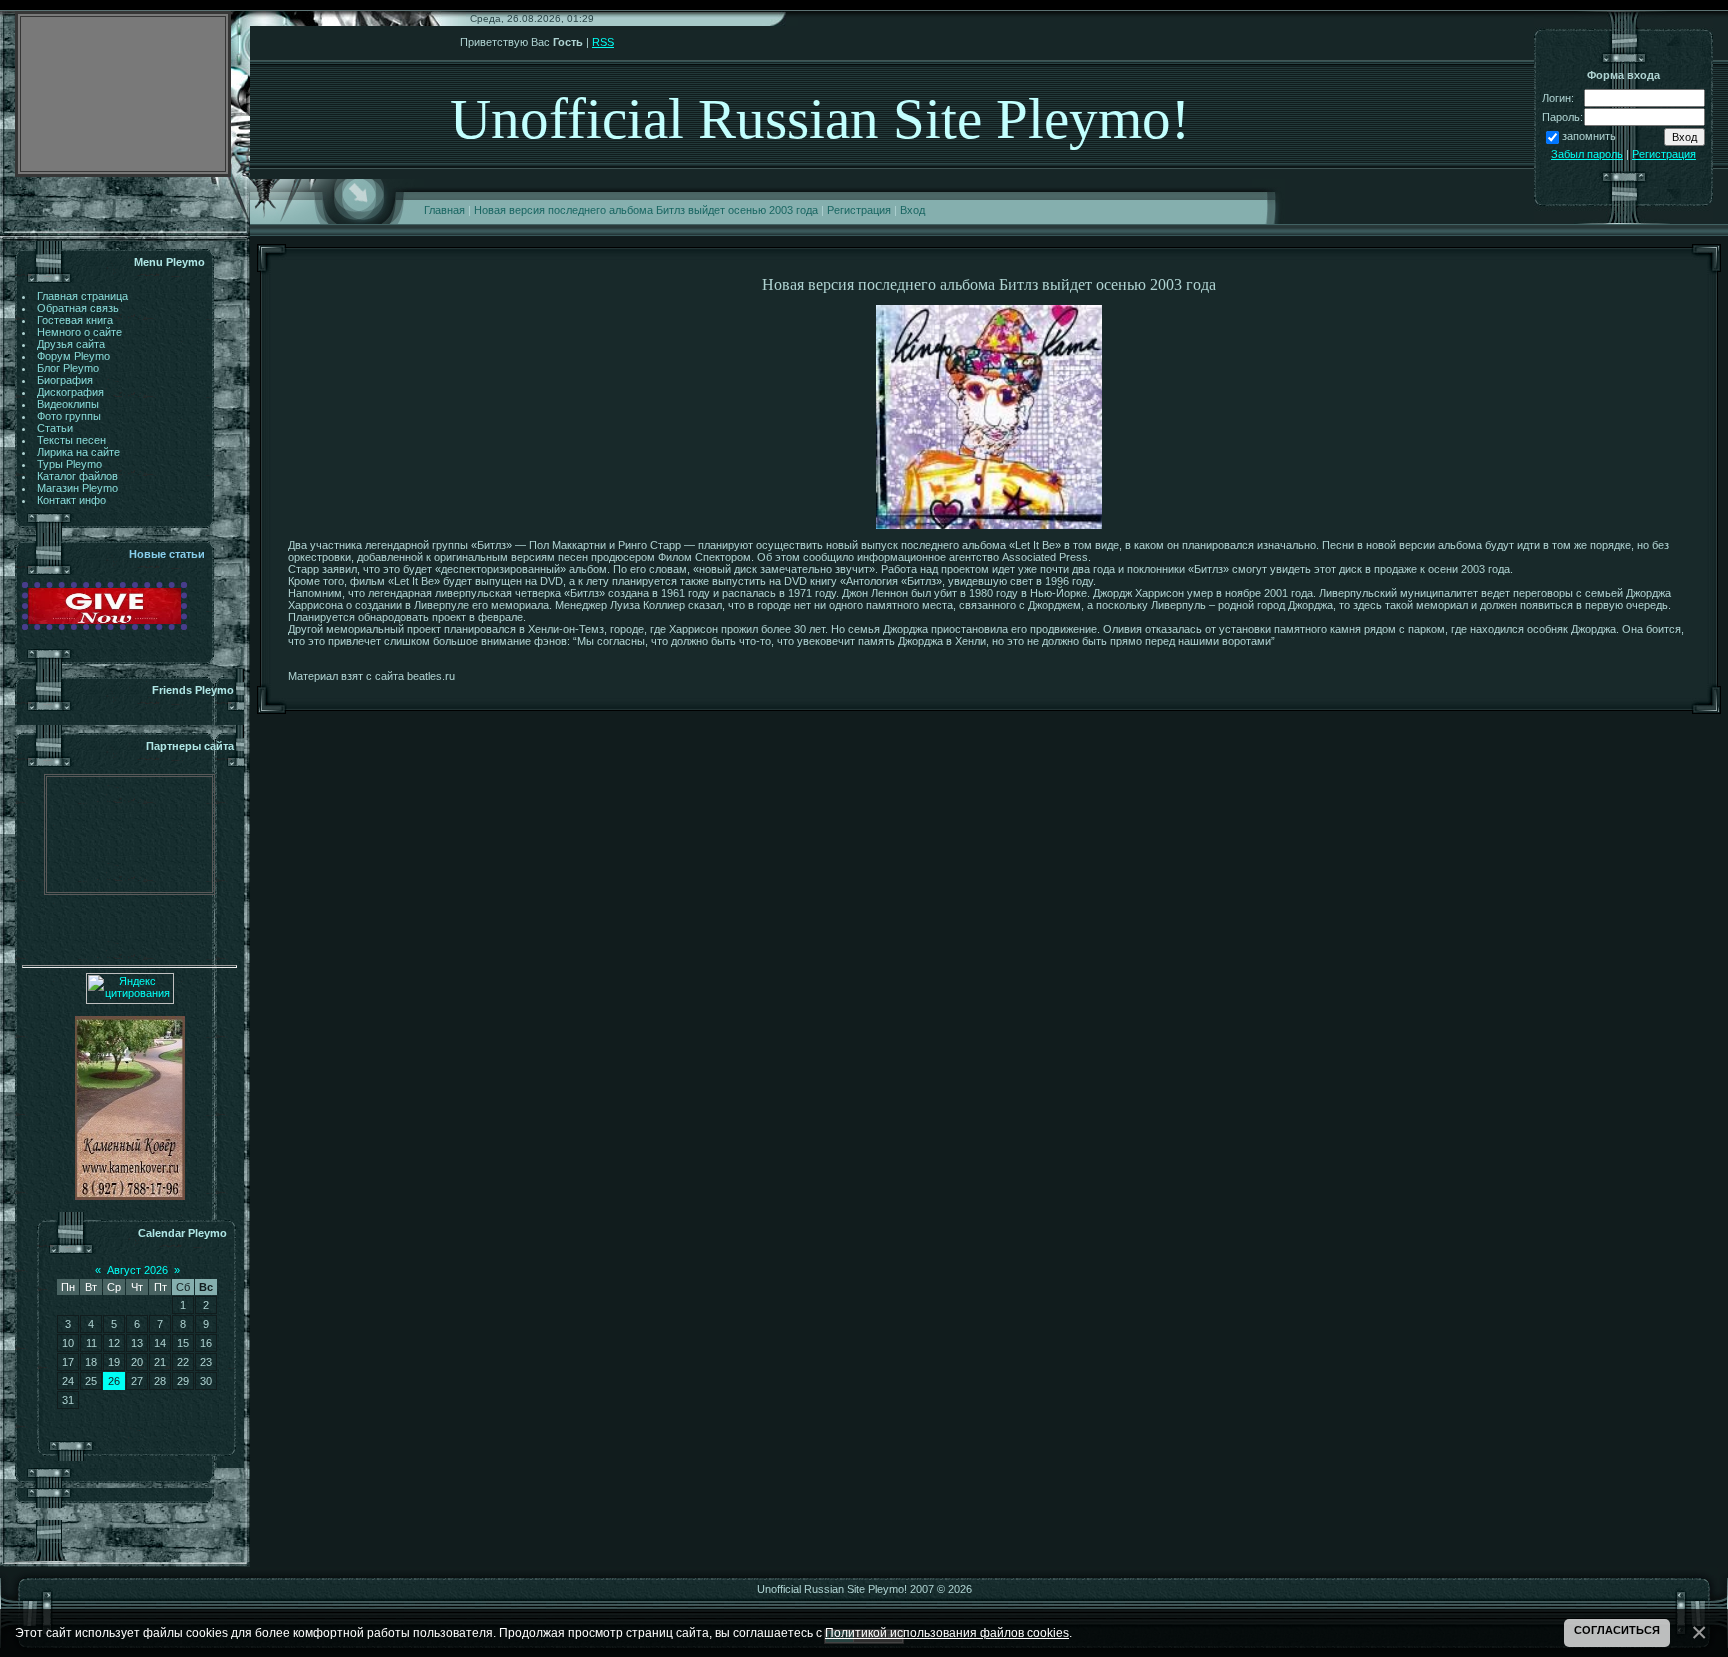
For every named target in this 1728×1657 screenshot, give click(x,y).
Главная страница (82, 296)
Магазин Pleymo (77, 488)
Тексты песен (71, 440)
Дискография (70, 392)
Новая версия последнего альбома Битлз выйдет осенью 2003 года (646, 210)
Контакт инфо (71, 500)
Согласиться (1617, 1630)
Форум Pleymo (73, 356)
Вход (912, 210)
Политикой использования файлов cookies (947, 1632)
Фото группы (69, 416)
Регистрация (859, 210)
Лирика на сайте (78, 452)
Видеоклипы (68, 404)
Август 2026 (137, 1270)
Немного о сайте (79, 332)
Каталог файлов (77, 476)
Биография (65, 380)
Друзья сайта (71, 344)
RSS (603, 42)
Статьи (55, 428)
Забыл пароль (1587, 154)
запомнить (1589, 136)
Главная (444, 210)
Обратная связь (78, 308)
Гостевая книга (75, 320)
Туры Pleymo (69, 464)
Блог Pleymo (68, 368)
